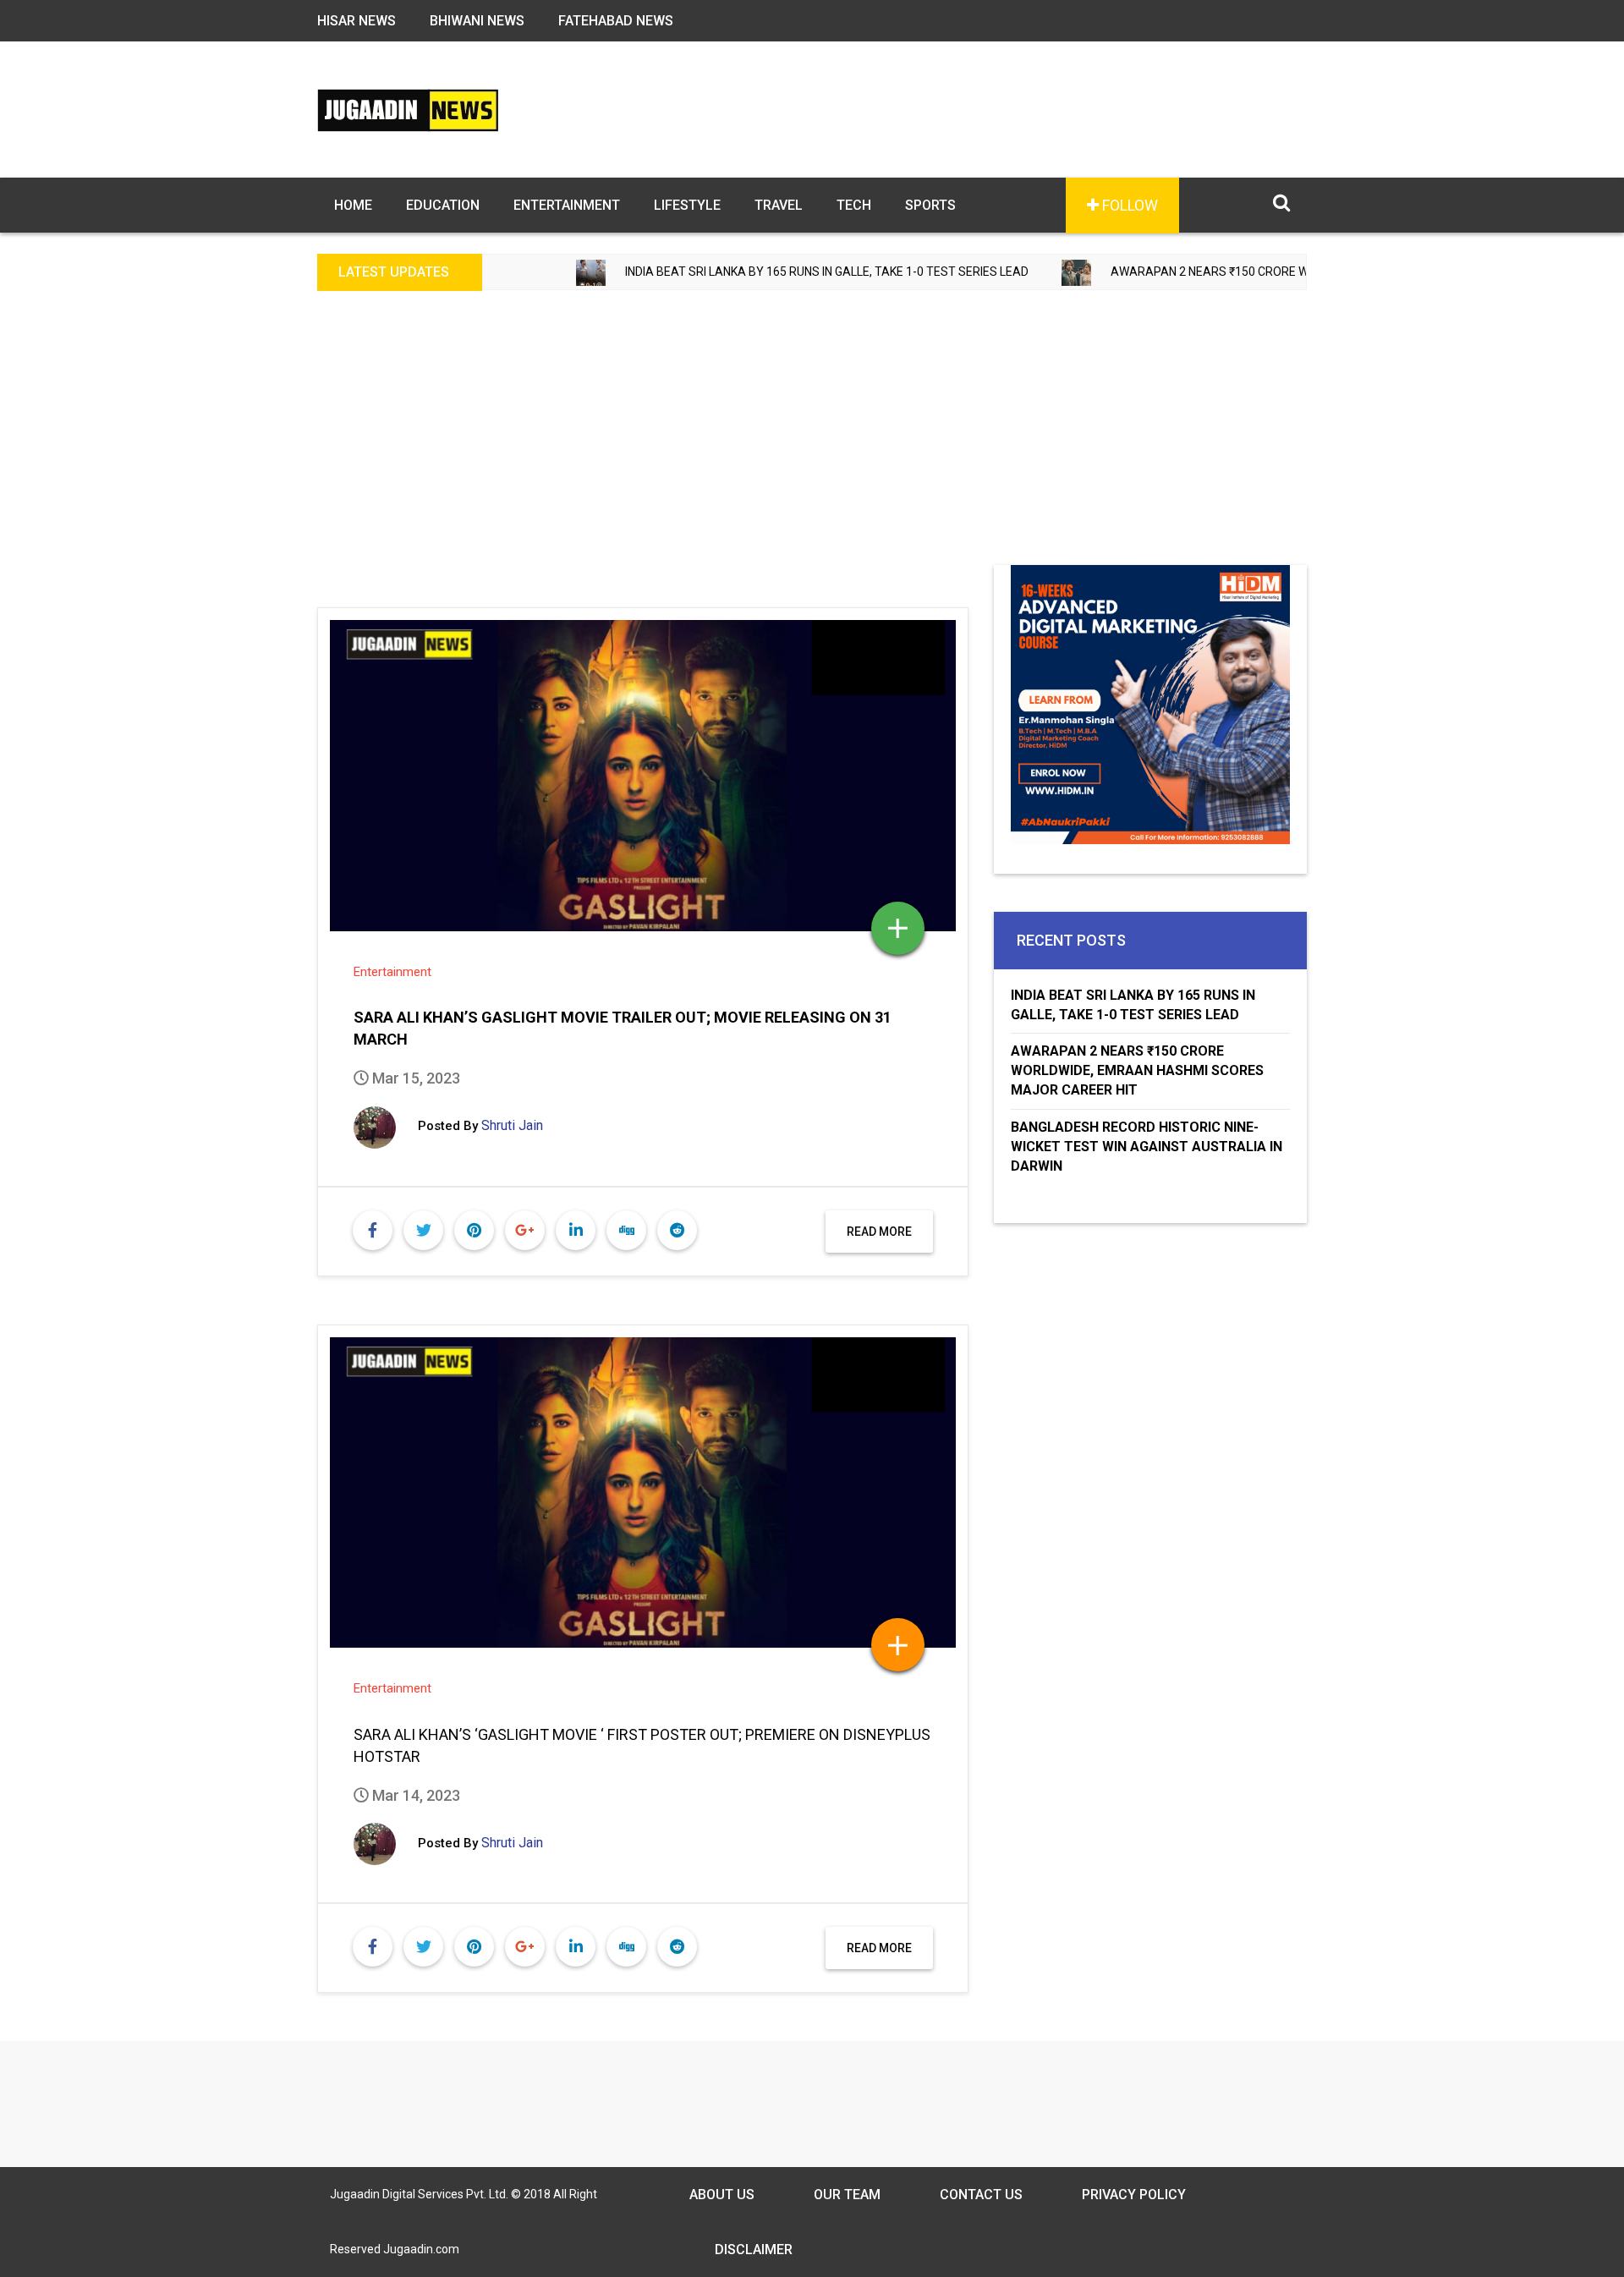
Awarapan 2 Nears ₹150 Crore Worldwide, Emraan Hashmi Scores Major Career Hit (1290, 272)
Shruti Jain (512, 1125)
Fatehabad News (616, 21)
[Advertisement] (812, 438)
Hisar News (357, 21)
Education (443, 205)
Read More (879, 1232)
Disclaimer (754, 2250)
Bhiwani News (477, 21)
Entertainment (567, 205)
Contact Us (981, 2195)
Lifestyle (687, 205)
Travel (779, 205)
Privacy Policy (1134, 2195)
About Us (722, 2195)
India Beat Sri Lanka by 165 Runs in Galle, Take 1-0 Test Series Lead (749, 272)
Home (353, 205)
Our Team (847, 2195)
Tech (854, 205)
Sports (930, 205)
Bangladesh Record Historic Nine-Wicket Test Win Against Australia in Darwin (1147, 1147)
